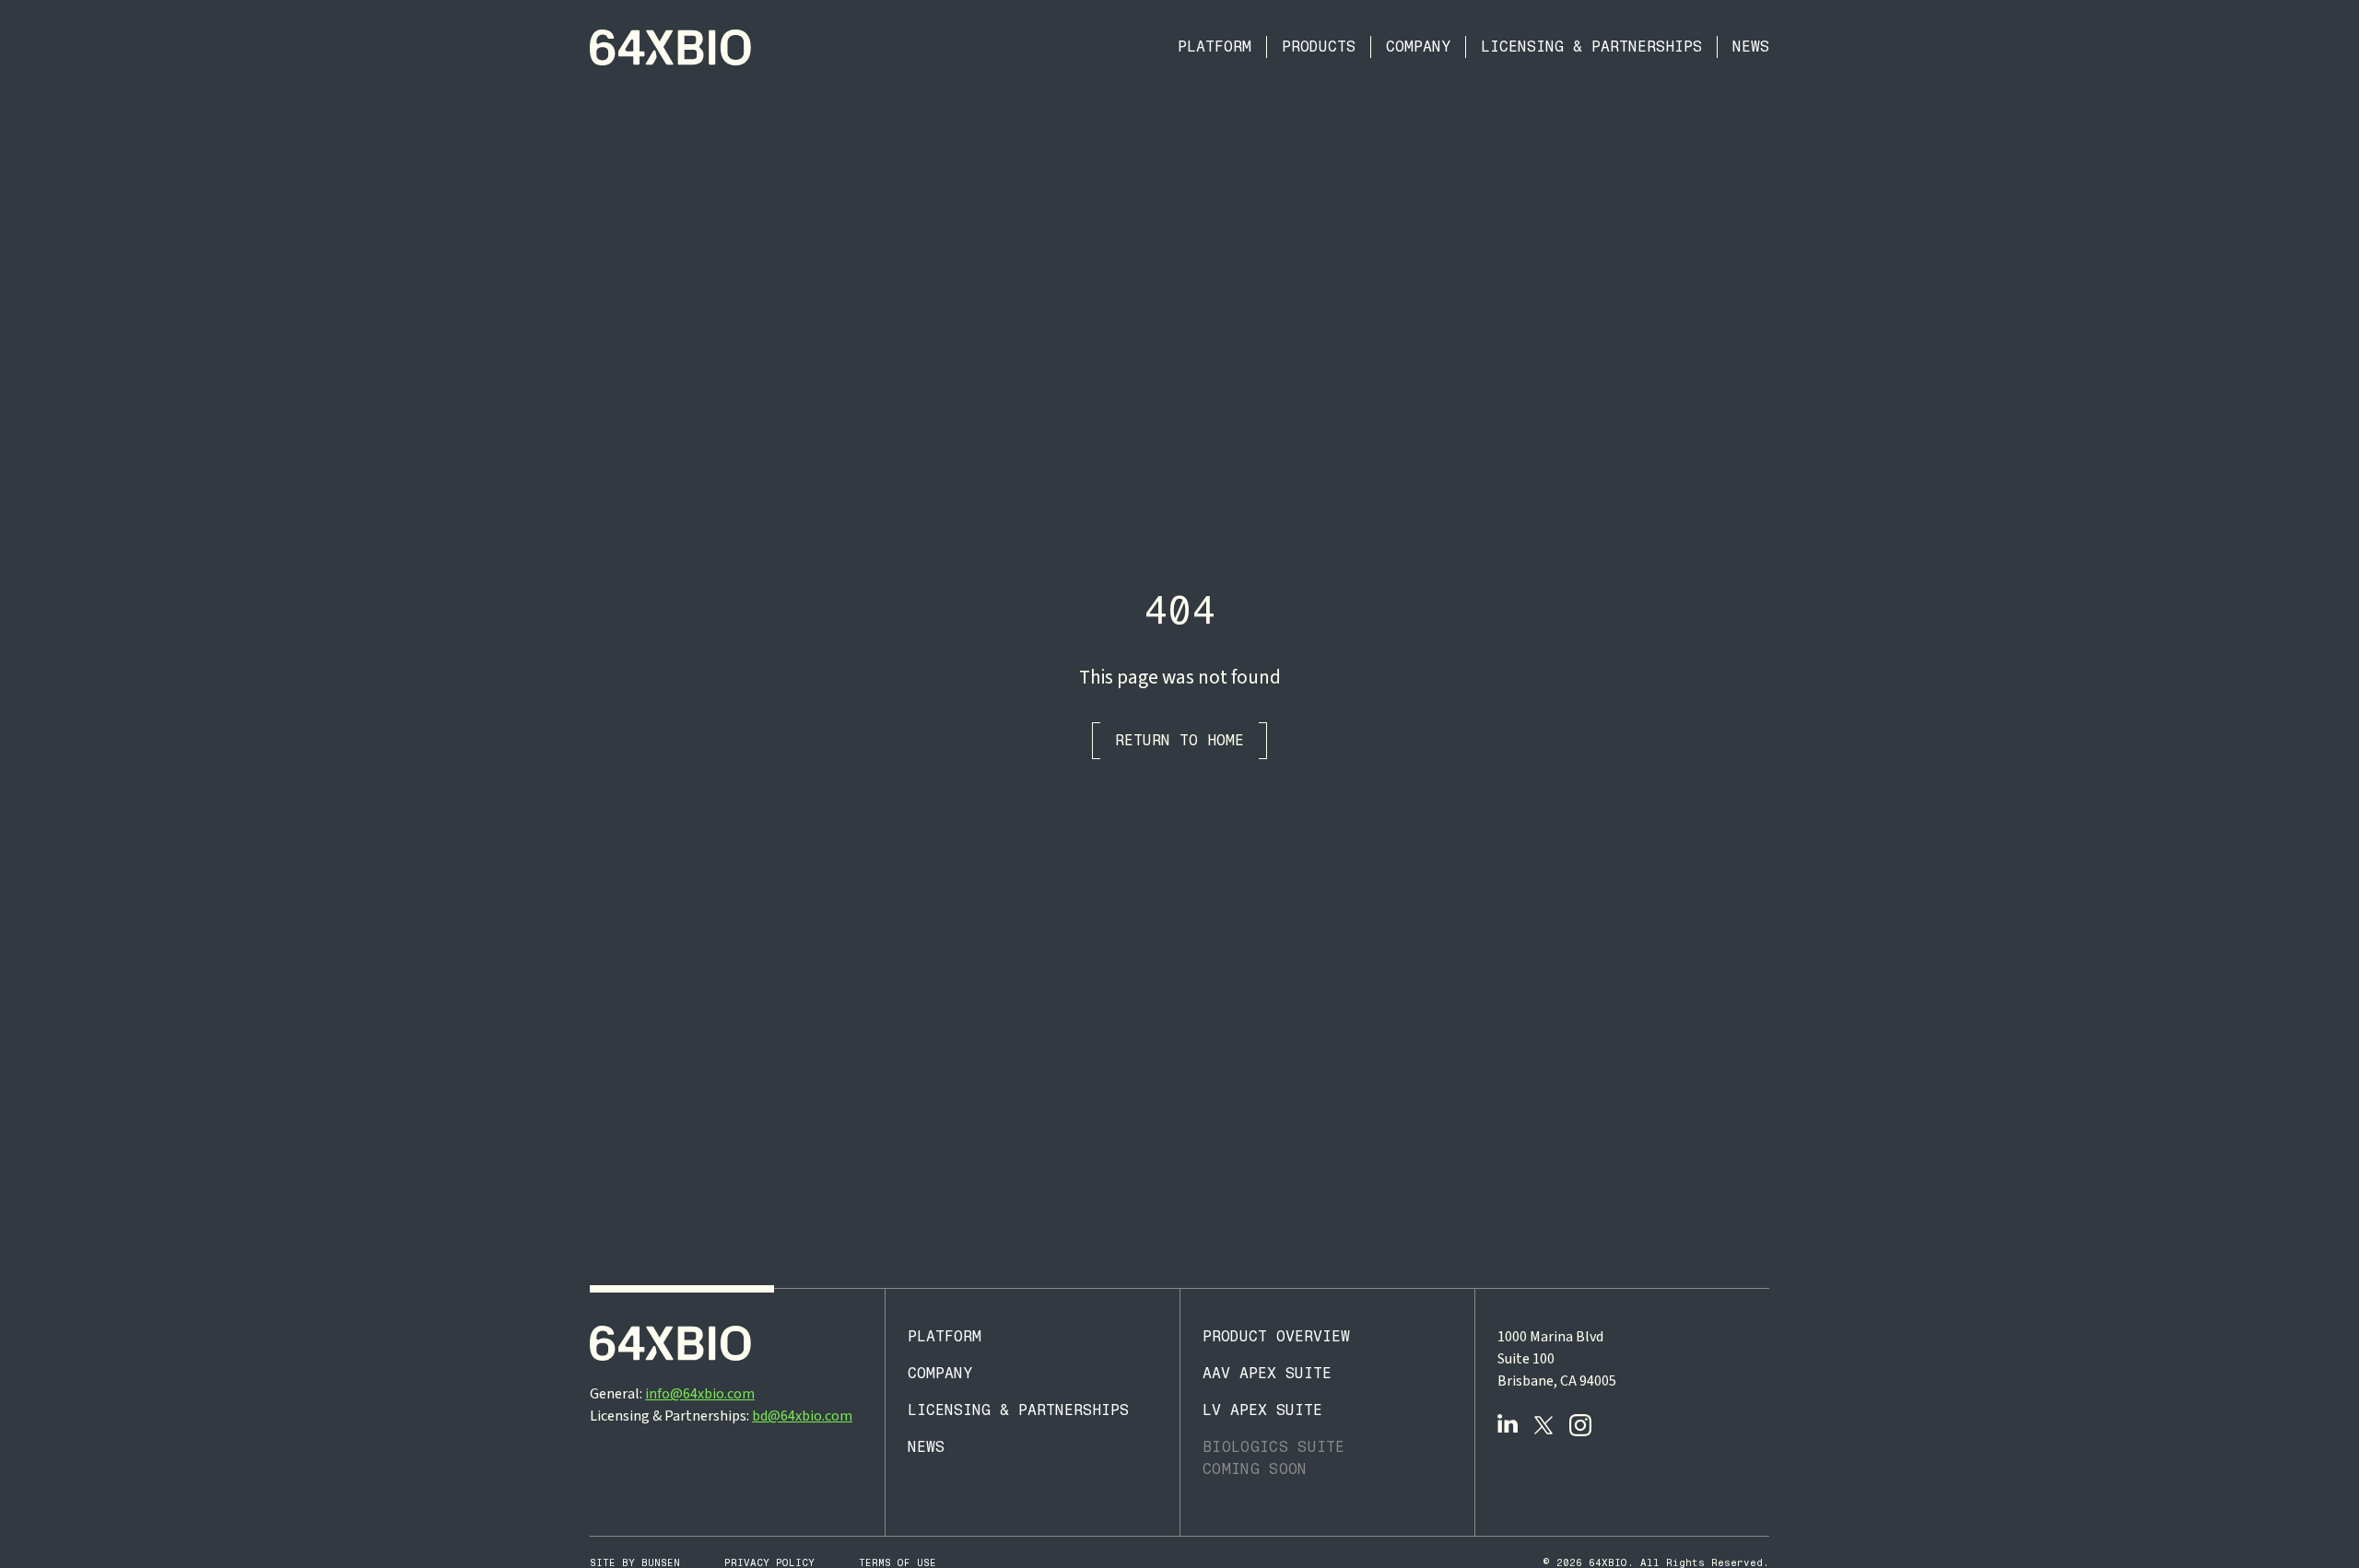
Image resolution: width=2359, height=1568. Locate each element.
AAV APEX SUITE (1267, 1373)
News (1751, 47)
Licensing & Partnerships (1591, 47)
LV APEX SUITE (1262, 1410)
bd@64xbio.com (802, 1416)
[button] (1319, 47)
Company (1418, 47)
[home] (671, 47)
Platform (1215, 47)
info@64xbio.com (700, 1394)
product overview (1276, 1336)
